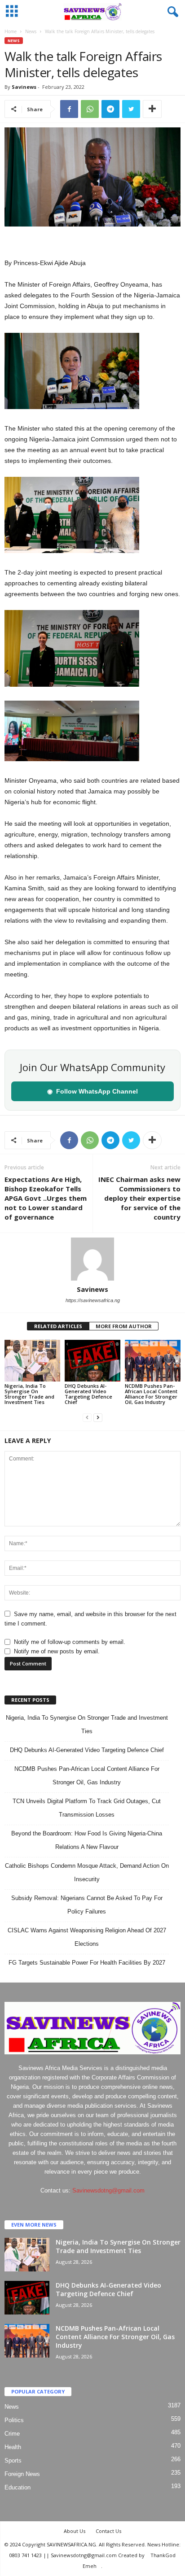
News (31, 31)
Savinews (24, 87)
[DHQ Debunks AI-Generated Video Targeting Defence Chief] (92, 1361)
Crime (12, 2434)
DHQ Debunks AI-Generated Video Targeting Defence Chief (88, 1394)
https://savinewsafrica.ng (93, 1300)
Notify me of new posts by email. (57, 1651)
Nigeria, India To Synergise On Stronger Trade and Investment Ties (29, 1394)
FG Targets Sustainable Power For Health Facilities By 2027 (87, 1963)
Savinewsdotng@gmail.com (108, 2190)
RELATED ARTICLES (58, 1326)
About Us (75, 2531)
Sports (13, 2460)
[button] (171, 12)
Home (11, 31)
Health (13, 2447)
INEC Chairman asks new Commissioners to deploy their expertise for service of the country (139, 1198)
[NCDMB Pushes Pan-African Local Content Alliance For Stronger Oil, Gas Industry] (153, 1361)
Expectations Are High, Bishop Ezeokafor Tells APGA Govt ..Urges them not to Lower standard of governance (46, 1198)
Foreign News (22, 2474)
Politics (14, 2420)
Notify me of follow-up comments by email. (70, 1642)
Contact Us (108, 2531)
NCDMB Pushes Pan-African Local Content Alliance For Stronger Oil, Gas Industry (151, 1394)
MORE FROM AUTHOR (124, 1326)
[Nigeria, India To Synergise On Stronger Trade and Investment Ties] (32, 1361)
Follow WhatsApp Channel (92, 1091)
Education (18, 2487)
